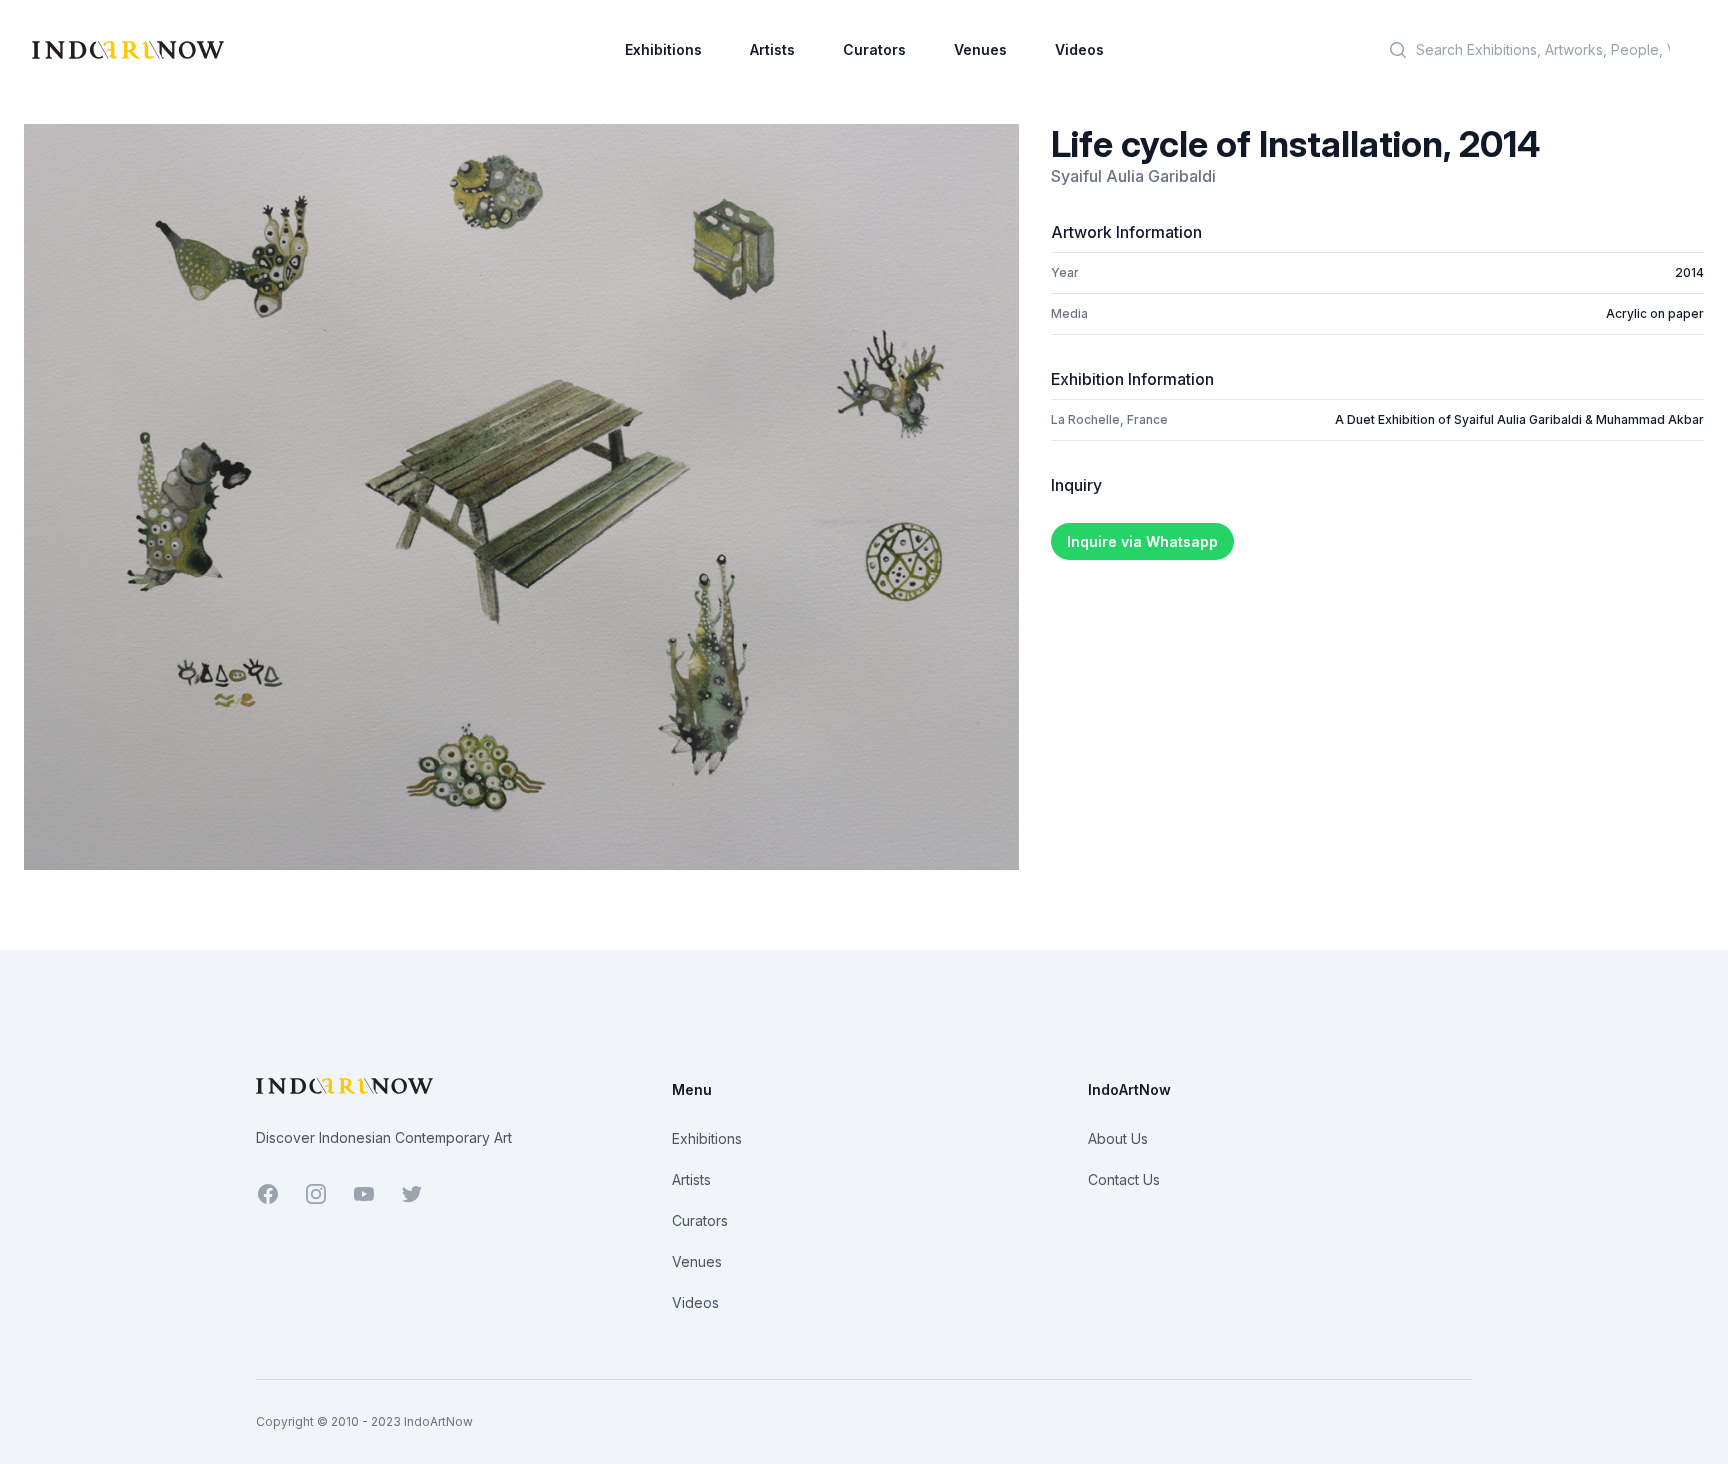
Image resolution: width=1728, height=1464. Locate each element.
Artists (772, 49)
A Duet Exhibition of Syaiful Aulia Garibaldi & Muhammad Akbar (1519, 419)
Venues (980, 49)
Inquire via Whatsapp (1142, 541)
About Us (1118, 1138)
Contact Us (1124, 1179)
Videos (1079, 49)
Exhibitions (663, 49)
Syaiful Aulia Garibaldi (1133, 176)
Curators (874, 49)
